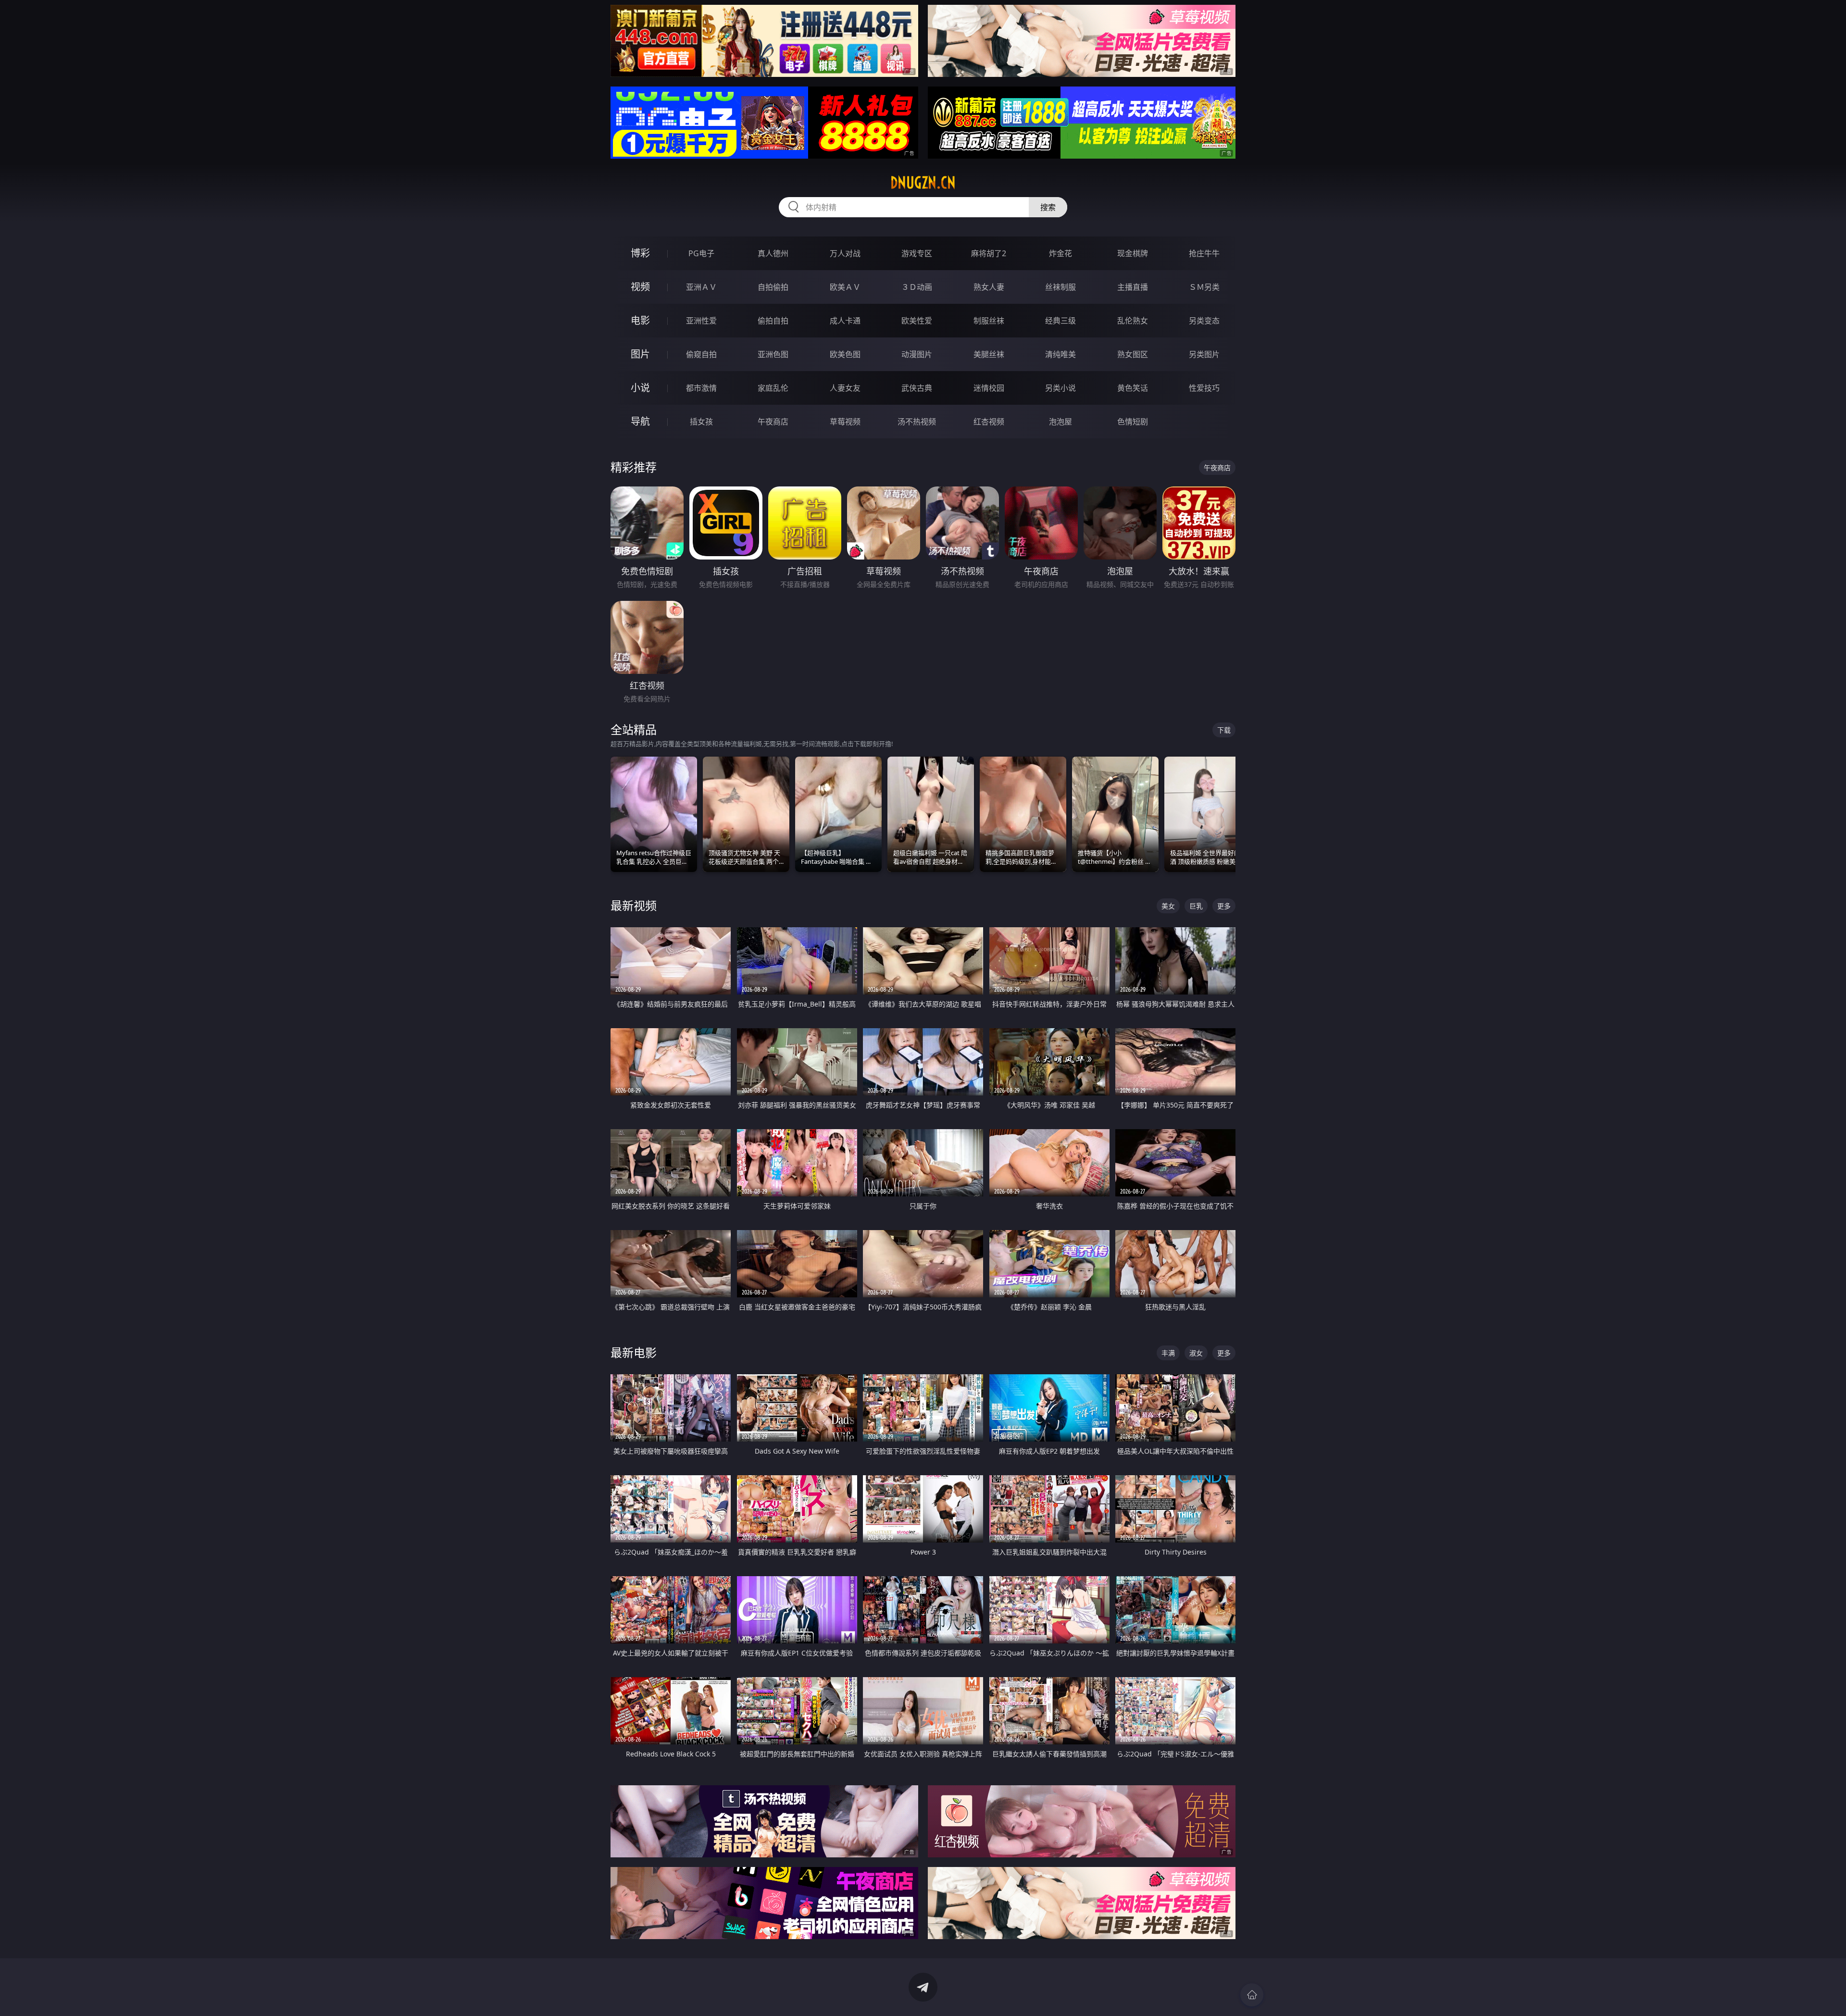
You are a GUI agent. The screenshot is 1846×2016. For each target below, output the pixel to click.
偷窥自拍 (701, 354)
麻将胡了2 (989, 253)
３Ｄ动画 (917, 287)
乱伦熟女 (1133, 321)
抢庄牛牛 (1204, 253)
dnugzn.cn (923, 183)
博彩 (640, 253)
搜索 (1048, 207)
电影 (640, 320)
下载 (1224, 730)
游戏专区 (917, 253)
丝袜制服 (1060, 287)
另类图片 (1204, 354)
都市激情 (701, 388)
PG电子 (701, 253)
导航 (640, 421)
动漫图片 (917, 354)
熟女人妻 (989, 287)
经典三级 (1060, 321)
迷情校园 (989, 388)
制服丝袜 (989, 321)
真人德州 (773, 253)
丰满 (1168, 1353)
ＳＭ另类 (1204, 287)
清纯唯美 (1060, 354)
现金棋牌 (1133, 253)
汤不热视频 (917, 422)
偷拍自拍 (773, 321)
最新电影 (634, 1352)
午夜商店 (773, 422)
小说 (640, 388)
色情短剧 (1133, 422)
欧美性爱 (917, 321)
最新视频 (634, 905)
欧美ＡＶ (845, 287)
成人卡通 (845, 321)
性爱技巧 (1204, 388)
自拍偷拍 (773, 287)
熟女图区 (1133, 354)
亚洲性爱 (701, 321)
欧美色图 (845, 354)
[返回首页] (1252, 1995)
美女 (1168, 906)
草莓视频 (845, 422)
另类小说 (1060, 388)
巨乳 (1196, 906)
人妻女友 (845, 388)
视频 (640, 287)
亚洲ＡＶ (701, 287)
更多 (1224, 906)
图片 (640, 354)
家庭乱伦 (773, 388)
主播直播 (1133, 287)
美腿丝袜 (989, 354)
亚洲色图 (773, 354)
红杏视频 (989, 422)
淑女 (1196, 1353)
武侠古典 (917, 388)
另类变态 (1204, 321)
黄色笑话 (1133, 388)
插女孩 (701, 422)
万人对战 (845, 253)
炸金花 (1060, 253)
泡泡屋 (1060, 422)
